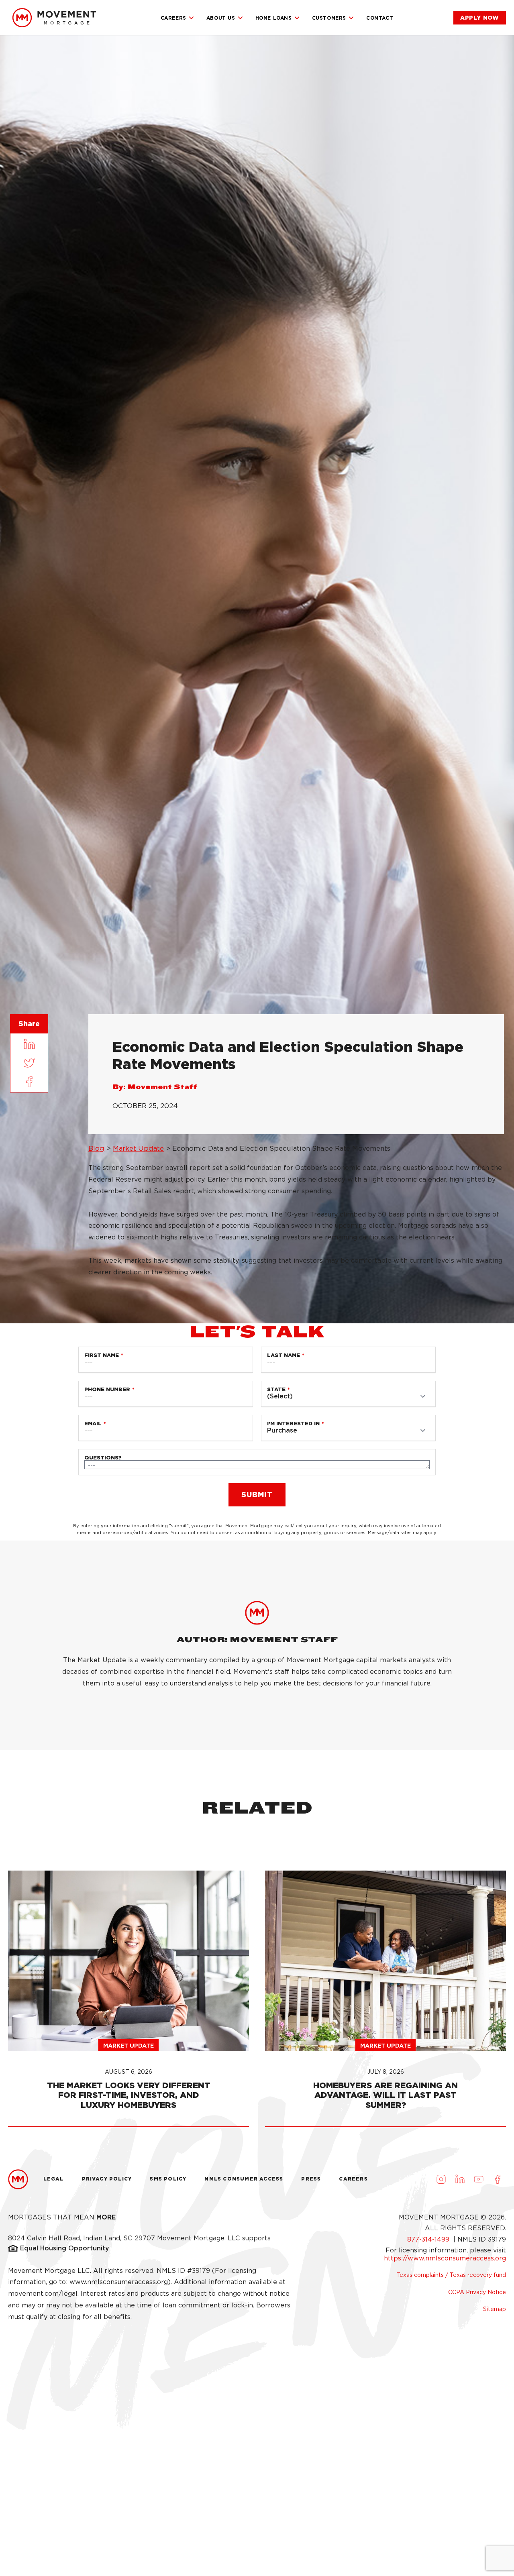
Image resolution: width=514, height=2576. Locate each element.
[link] (54, 18)
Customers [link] (329, 18)
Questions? (103, 1458)
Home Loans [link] (274, 18)
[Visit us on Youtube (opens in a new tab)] (479, 2179)
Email (93, 1424)
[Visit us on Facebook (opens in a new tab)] (498, 2179)
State (276, 1389)
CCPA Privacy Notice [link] (477, 2292)
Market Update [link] (138, 1148)
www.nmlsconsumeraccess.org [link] (119, 2282)
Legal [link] (54, 2179)
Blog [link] (96, 1148)
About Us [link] (221, 18)
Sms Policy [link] (168, 2179)
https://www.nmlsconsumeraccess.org (445, 2258)
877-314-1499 (429, 2239)
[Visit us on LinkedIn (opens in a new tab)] (460, 2179)
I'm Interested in (293, 1424)
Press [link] (311, 2179)
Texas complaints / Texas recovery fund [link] (451, 2275)
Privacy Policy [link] (107, 2179)
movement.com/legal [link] (43, 2294)
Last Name (284, 1355)
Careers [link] (173, 18)
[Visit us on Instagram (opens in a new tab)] (441, 2179)
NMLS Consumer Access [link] (244, 2179)
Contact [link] (380, 18)
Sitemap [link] (495, 2309)
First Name (102, 1355)
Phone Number (107, 1389)
